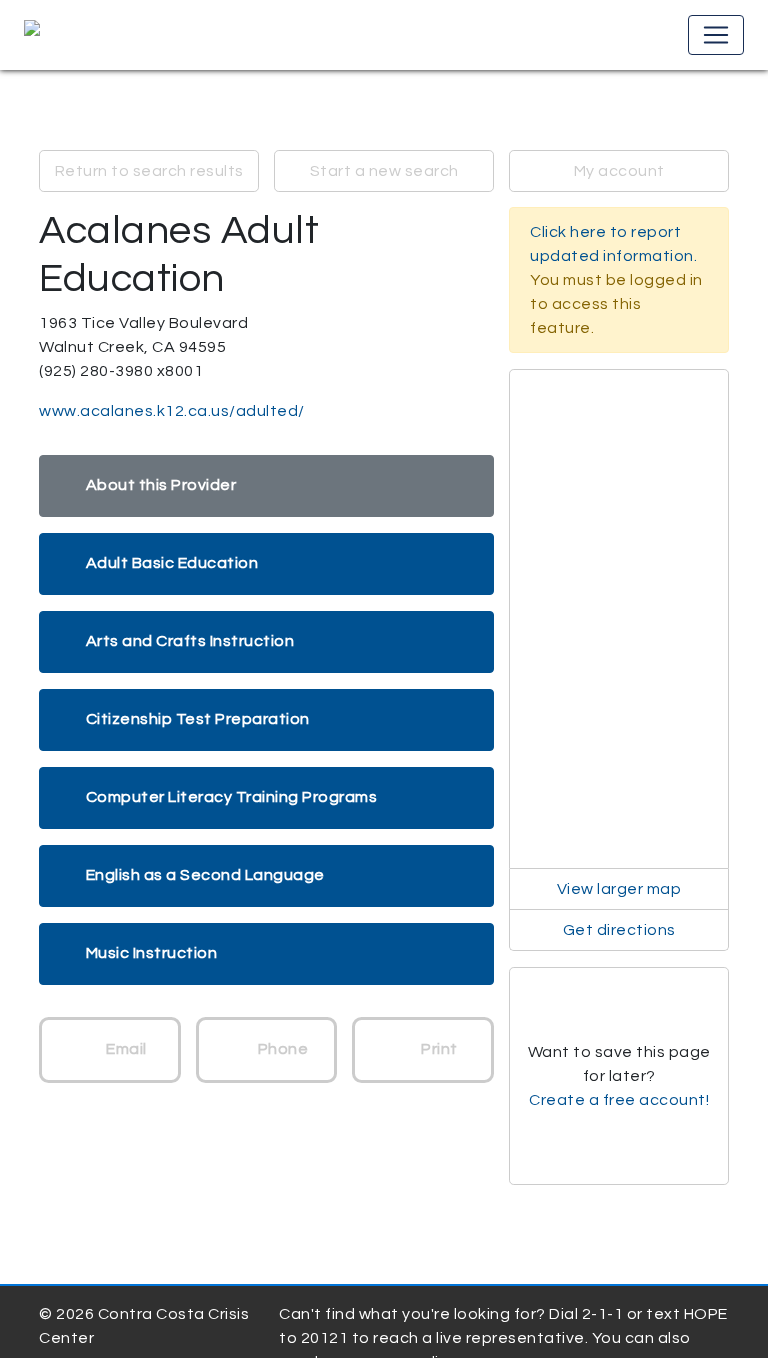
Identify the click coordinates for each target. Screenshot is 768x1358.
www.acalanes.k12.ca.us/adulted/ (172, 411)
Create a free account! (619, 1100)
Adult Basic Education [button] (172, 563)
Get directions (619, 930)
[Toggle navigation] (716, 35)
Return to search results (149, 171)
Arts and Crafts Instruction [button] (190, 641)
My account (619, 171)
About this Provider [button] (161, 485)
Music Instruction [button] (152, 953)
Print (438, 1049)
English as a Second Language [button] (205, 875)
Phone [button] (281, 1049)
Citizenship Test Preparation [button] (198, 719)
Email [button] (125, 1049)
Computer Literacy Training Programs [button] (232, 797)
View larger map (619, 889)
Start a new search (384, 171)
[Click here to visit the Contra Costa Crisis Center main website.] (89, 35)
